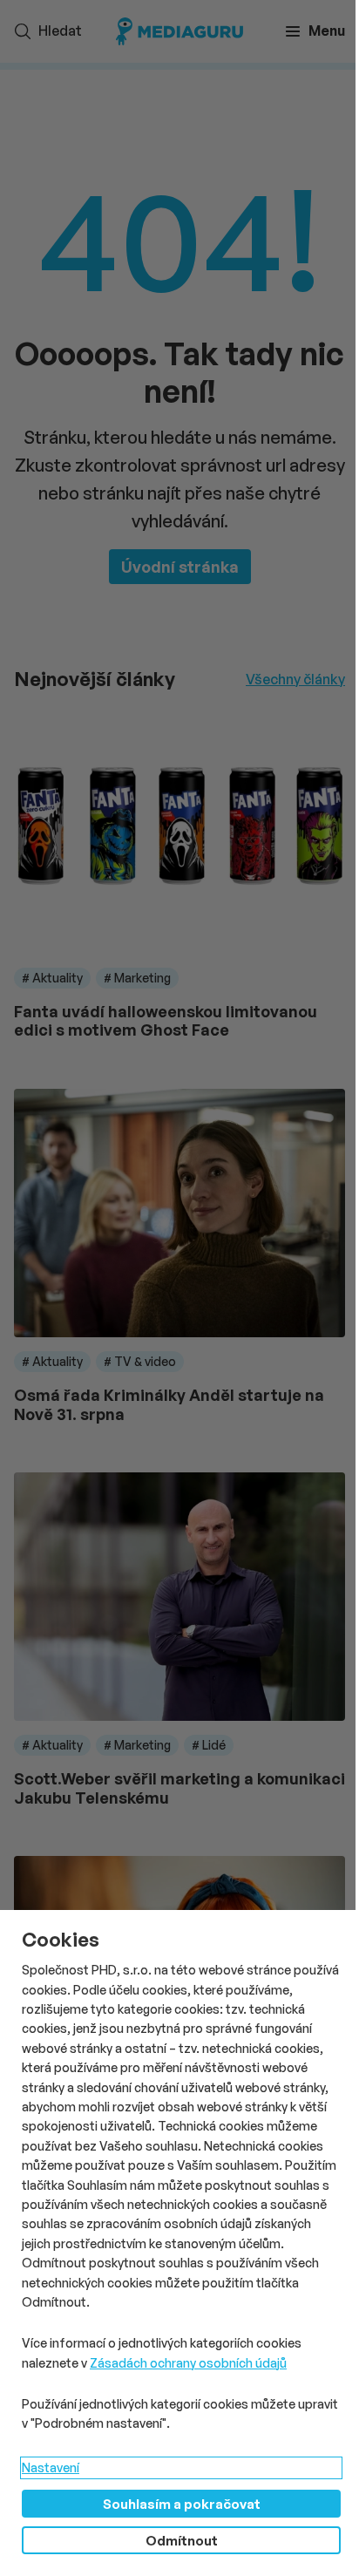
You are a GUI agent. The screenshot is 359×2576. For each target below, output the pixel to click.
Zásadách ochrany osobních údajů (188, 2363)
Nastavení (51, 2467)
